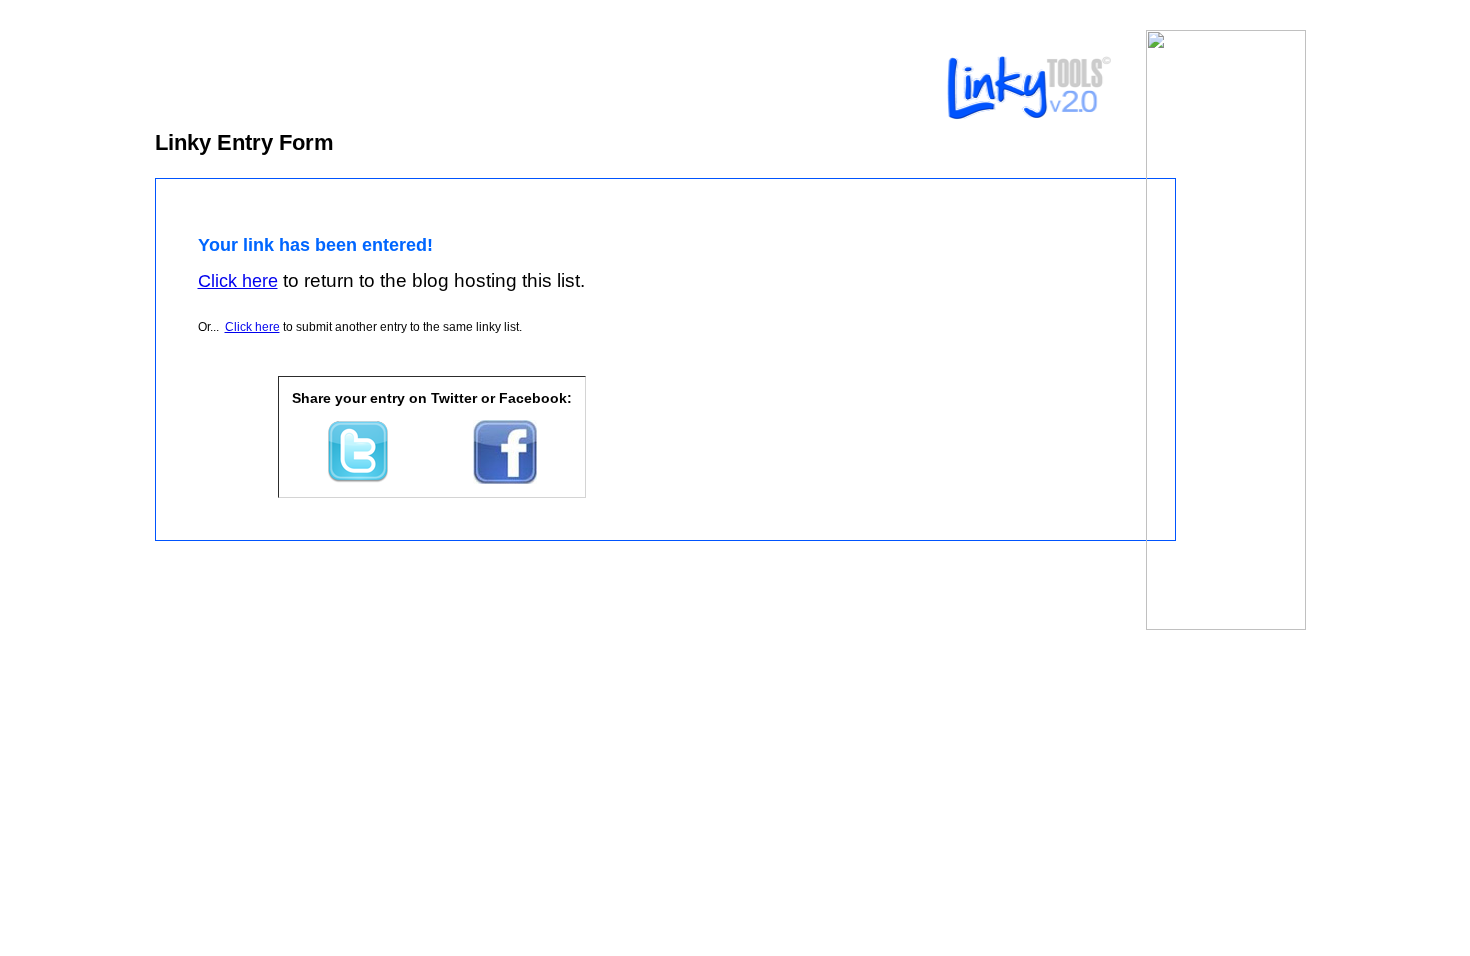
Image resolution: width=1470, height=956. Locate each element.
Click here (252, 327)
